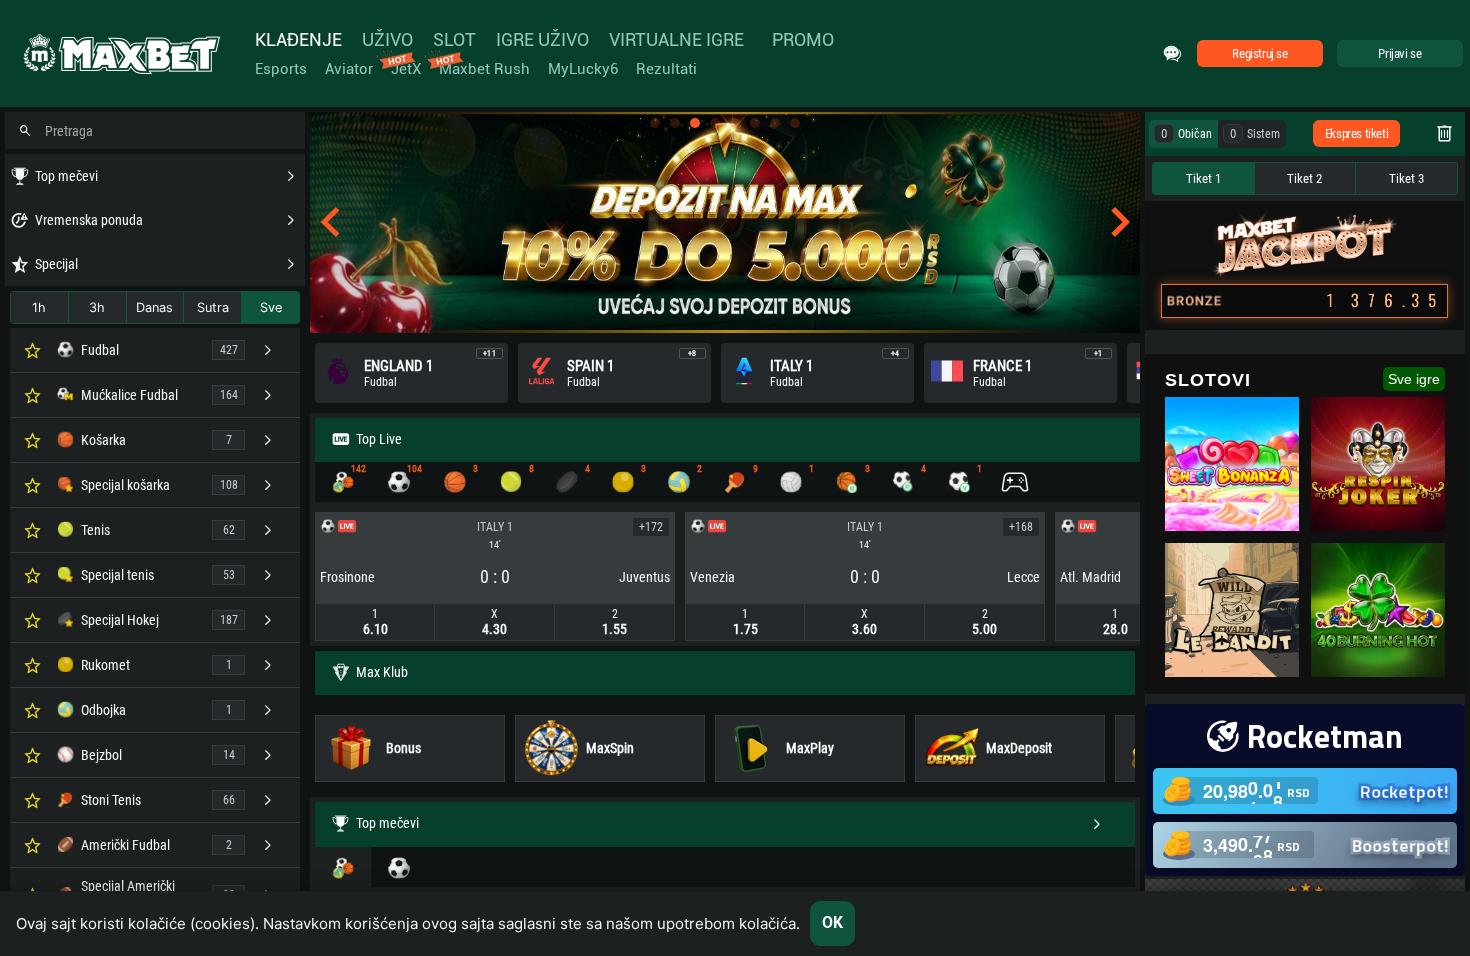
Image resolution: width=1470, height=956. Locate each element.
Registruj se (1259, 53)
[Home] (120, 54)
